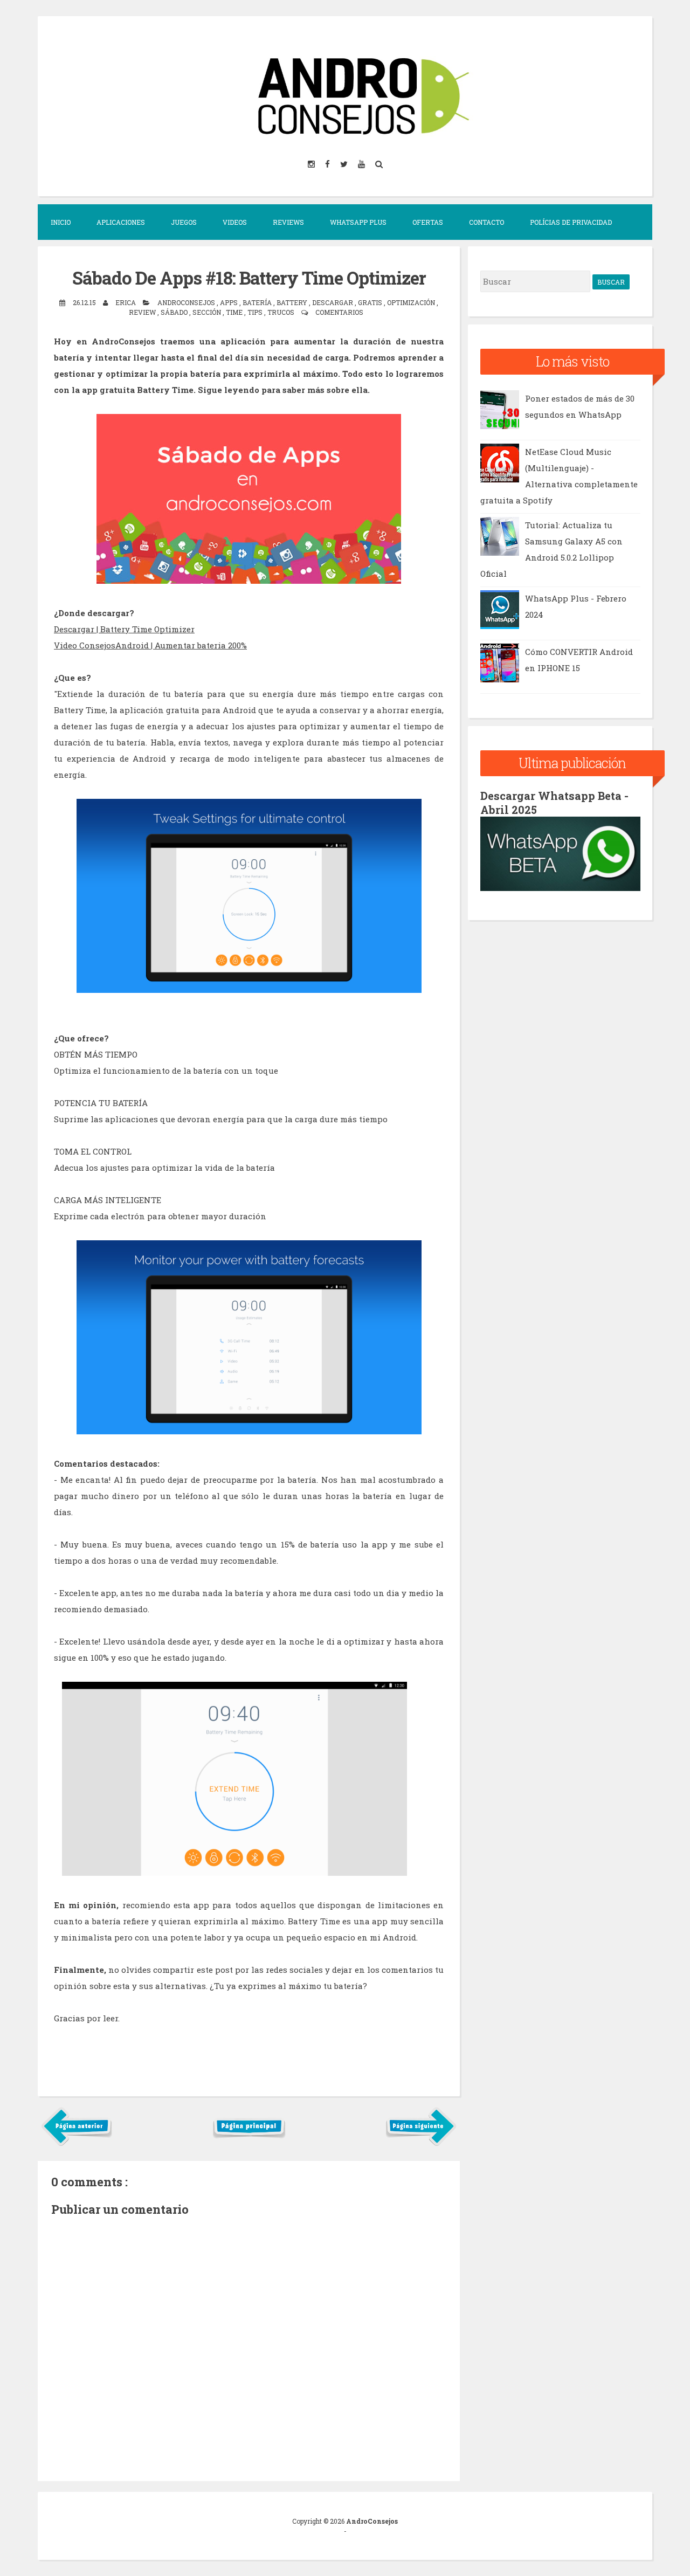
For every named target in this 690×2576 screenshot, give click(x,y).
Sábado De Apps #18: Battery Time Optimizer (249, 278)
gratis (371, 302)
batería (258, 302)
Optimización (412, 302)
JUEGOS (184, 222)
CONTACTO (487, 222)
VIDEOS (235, 222)
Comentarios (339, 312)
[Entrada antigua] (421, 2144)
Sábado (175, 312)
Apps (230, 302)
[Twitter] (345, 164)
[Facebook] (328, 164)
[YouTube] (362, 164)
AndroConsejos (372, 2521)
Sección (208, 312)
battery (293, 302)
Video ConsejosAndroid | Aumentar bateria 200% (150, 645)
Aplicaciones (121, 222)
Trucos (282, 312)
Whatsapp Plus (358, 222)
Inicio (61, 222)
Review (143, 312)
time (235, 312)
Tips (256, 312)
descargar (333, 302)
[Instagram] (312, 164)
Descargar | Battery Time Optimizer (124, 629)
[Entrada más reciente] (77, 2144)
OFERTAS (428, 222)
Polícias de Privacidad (571, 222)
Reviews (288, 222)
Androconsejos (187, 302)
